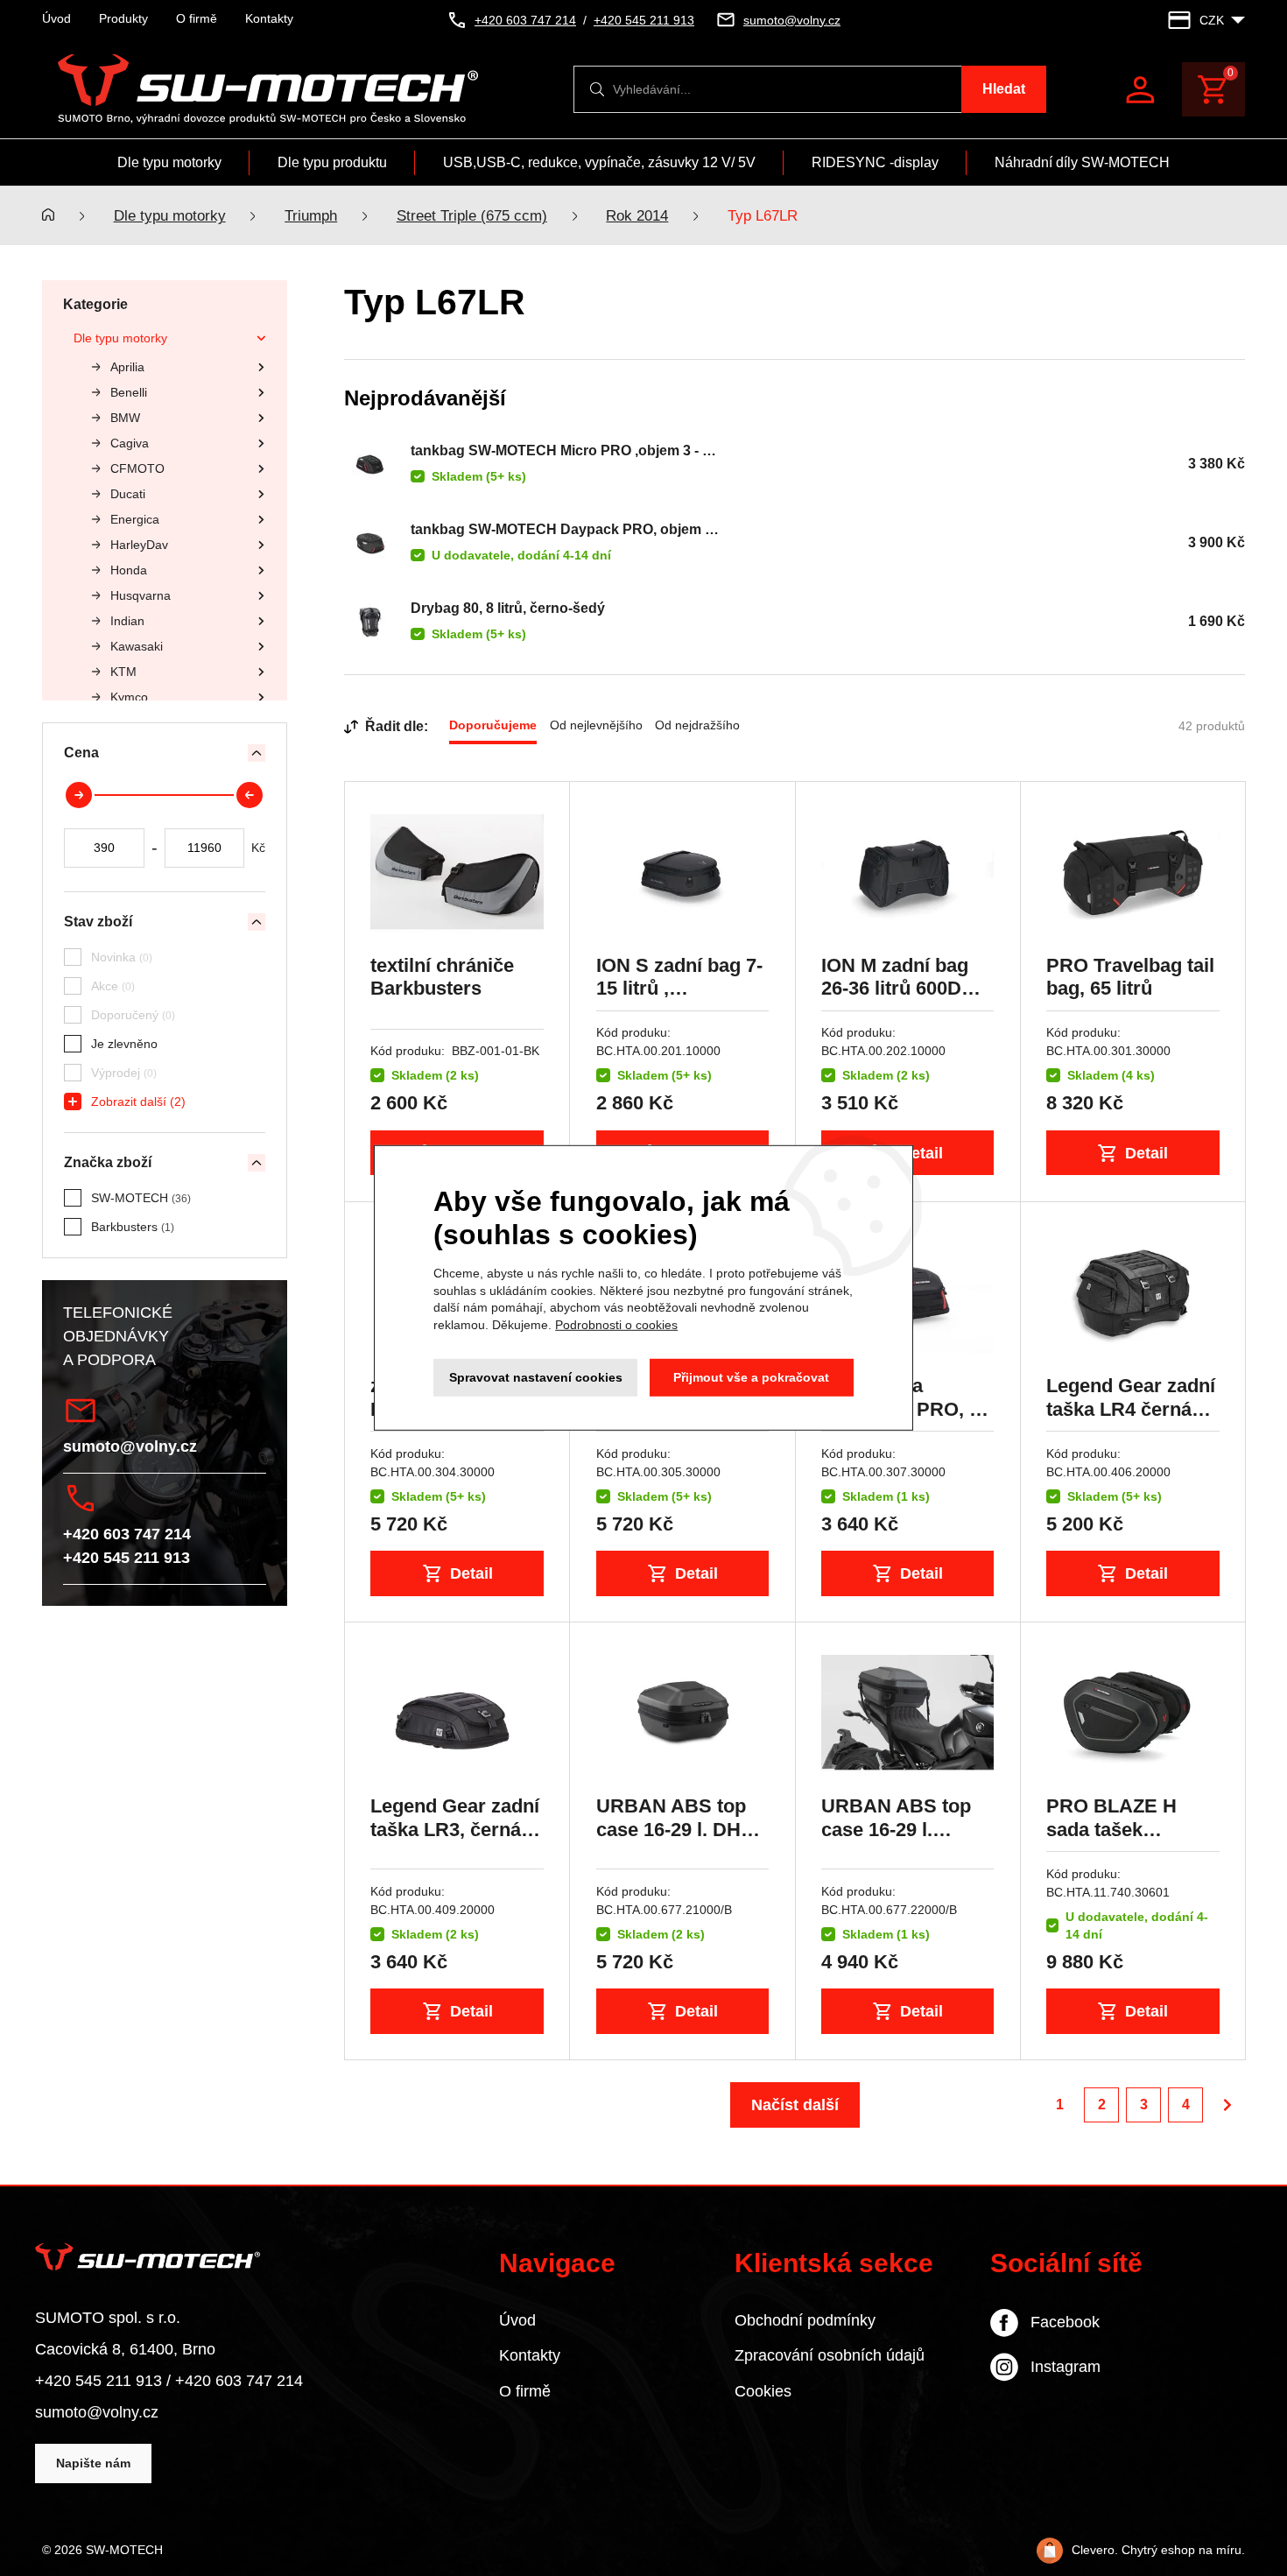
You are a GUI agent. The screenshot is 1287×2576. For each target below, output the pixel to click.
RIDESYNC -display (875, 162)
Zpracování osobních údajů (830, 2355)
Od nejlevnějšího (596, 725)
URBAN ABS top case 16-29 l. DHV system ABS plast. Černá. (679, 1841)
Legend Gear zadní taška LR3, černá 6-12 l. (457, 1829)
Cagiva (130, 443)
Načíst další (795, 2104)
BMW (125, 418)
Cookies (763, 2391)
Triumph (311, 216)
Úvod (56, 18)
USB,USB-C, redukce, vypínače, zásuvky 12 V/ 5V (599, 162)
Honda (129, 570)
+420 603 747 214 (127, 1534)
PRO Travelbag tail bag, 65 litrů (1130, 977)
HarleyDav (139, 545)
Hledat (1004, 89)
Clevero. (1095, 2550)
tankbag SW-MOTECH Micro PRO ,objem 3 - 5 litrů (560, 451)
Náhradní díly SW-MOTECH (1082, 162)
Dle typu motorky (169, 162)
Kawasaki (137, 646)
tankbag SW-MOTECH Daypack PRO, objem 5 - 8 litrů (562, 530)
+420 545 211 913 (127, 1558)
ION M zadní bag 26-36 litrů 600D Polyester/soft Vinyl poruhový (895, 1000)
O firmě (197, 18)
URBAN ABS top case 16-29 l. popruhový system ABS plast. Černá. (905, 1841)
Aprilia (127, 367)
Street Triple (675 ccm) (472, 216)
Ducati (128, 494)
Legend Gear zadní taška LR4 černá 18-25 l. (1131, 1409)
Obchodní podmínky (805, 2320)
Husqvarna (141, 595)
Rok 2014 (637, 216)
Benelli (129, 392)
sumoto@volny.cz (130, 1446)
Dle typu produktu (332, 162)
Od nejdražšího (697, 725)
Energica (135, 519)
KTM (123, 672)
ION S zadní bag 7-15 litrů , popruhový (679, 989)
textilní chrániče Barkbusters (442, 977)
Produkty (123, 18)
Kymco (129, 697)
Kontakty (269, 18)
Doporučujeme (493, 725)
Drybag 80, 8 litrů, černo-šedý (508, 608)
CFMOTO (137, 468)
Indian (127, 621)
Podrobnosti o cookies (616, 1325)
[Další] (1227, 2105)
